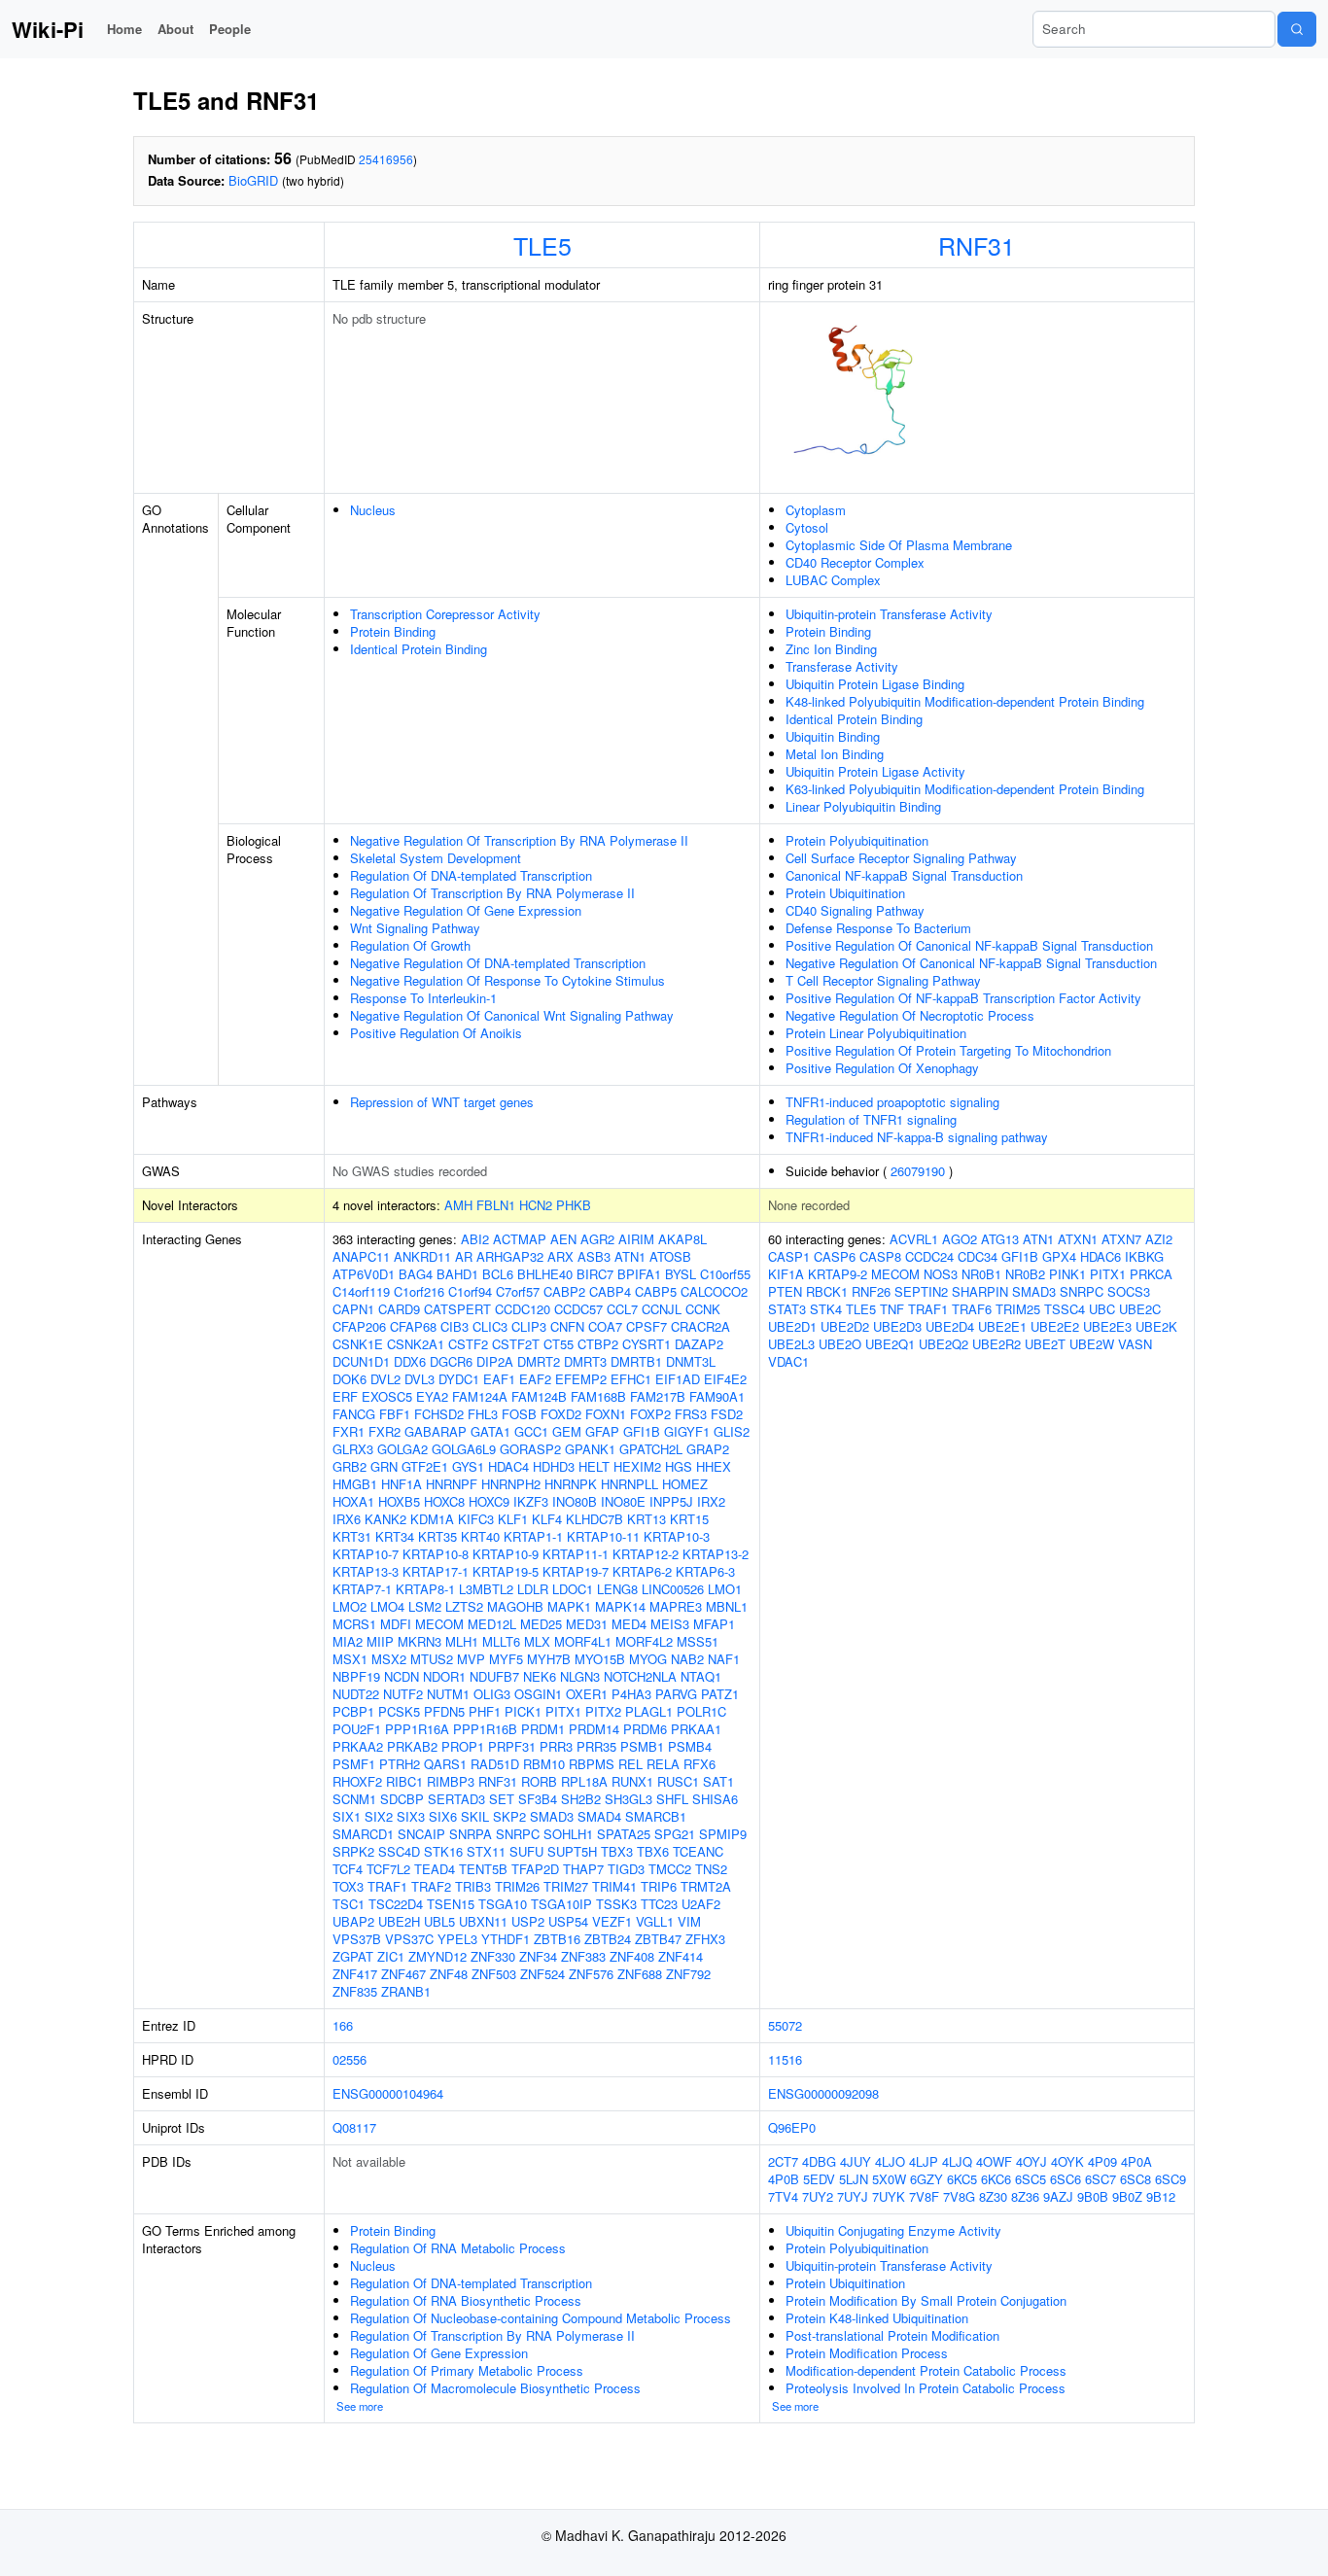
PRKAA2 (358, 1746)
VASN (1135, 1344)
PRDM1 (543, 1729)
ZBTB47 (658, 1939)
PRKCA (1151, 1274)
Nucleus (373, 510)
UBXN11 (483, 1921)
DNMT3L (691, 1361)
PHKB (574, 1205)
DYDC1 (459, 1379)
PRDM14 (594, 1729)
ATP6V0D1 (364, 1274)
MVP (471, 1659)
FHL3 (483, 1414)
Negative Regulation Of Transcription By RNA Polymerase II (519, 840)
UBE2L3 (791, 1344)
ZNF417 (355, 1974)
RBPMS (592, 1764)
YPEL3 (457, 1939)
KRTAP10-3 (677, 1536)
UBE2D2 (845, 1326)
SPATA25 (624, 1834)
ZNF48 (449, 1974)
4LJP (924, 2161)
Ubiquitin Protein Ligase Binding (875, 684)
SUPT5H (572, 1851)
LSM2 (425, 1606)
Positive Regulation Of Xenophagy (882, 1068)
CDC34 (978, 1256)
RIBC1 (404, 1781)
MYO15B (600, 1659)
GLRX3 (353, 1449)
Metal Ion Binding (835, 754)
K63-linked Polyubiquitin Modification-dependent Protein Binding (965, 789)
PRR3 (556, 1746)
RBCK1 (827, 1291)
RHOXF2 (357, 1781)
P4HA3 (631, 1694)
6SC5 (1031, 2179)
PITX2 (603, 1711)
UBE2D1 (792, 1326)
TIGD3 (626, 1869)
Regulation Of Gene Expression (439, 2353)
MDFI (396, 1624)
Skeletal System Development (436, 858)
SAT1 (718, 1781)
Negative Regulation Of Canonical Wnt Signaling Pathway (512, 1015)
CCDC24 (929, 1256)
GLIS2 (732, 1431)
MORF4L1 (583, 1641)
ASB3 (594, 1256)
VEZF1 (612, 1921)
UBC (1102, 1309)
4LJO (890, 2161)
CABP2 (564, 1291)
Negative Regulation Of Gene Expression (466, 910)
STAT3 (787, 1309)
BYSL (681, 1274)
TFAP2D (535, 1869)
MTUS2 (432, 1659)
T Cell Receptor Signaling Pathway (883, 980)
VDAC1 (788, 1361)
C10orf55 (725, 1274)
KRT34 (395, 1536)
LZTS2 (464, 1606)
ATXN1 (1078, 1239)
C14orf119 (361, 1291)
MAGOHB (515, 1606)
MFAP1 (714, 1624)
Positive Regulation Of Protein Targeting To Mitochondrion (948, 1050)
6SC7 (1101, 2179)
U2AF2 (701, 1904)
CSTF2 (468, 1344)
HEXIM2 (637, 1466)
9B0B (1093, 2196)
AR (464, 1256)
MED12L (492, 1624)
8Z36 (1025, 2196)
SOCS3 (1129, 1291)
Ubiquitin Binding (833, 736)
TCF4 (348, 1869)
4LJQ (957, 2161)
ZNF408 (632, 1956)
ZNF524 (542, 1974)
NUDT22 (356, 1694)
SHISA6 (715, 1799)
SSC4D (399, 1851)
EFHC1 (631, 1379)
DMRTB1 (636, 1361)
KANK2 (385, 1519)
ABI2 (475, 1239)
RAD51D (495, 1764)
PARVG (676, 1694)
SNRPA (471, 1834)
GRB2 (349, 1466)
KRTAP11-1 (576, 1554)
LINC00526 (673, 1589)
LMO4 (387, 1606)
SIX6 (443, 1816)
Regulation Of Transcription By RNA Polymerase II (492, 893)
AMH (458, 1205)
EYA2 (432, 1396)
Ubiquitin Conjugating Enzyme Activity (893, 2230)
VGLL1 (655, 1921)
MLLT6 (501, 1641)
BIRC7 (595, 1274)
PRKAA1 (696, 1729)
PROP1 (463, 1746)
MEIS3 (670, 1624)
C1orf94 (470, 1291)
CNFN (567, 1326)
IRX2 (711, 1501)
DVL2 (385, 1379)
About (175, 29)
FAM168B (598, 1396)
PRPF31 (512, 1746)
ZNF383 (583, 1956)
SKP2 (509, 1816)
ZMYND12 (437, 1956)
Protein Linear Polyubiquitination (876, 1033)
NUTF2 (403, 1694)
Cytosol (807, 527)
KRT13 (647, 1519)
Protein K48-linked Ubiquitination (877, 2318)
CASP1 (789, 1256)
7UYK (889, 2196)
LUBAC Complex (833, 580)
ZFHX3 (705, 1939)
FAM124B (539, 1396)
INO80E (623, 1501)
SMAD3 (552, 1816)
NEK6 (540, 1676)
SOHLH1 (568, 1834)
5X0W (889, 2179)
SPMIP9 (723, 1834)
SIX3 (411, 1816)
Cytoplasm (816, 510)
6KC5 (962, 2179)
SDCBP (402, 1799)
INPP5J (671, 1501)
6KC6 (996, 2179)
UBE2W (1092, 1344)
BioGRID (253, 180)
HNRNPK (571, 1484)
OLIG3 (492, 1694)
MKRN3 (419, 1641)
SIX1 (347, 1816)
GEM (567, 1431)
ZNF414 (681, 1956)
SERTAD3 (456, 1799)
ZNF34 (538, 1956)
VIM (689, 1921)
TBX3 (617, 1851)
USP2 (528, 1921)
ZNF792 (688, 1974)
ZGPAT (353, 1956)
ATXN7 (1121, 1239)
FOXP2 (650, 1414)
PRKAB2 (412, 1746)
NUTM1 (448, 1694)
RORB (539, 1781)
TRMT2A (706, 1886)
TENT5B (483, 1869)
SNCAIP (421, 1834)
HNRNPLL (629, 1484)
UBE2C (1140, 1309)
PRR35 (596, 1746)
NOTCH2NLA (640, 1676)
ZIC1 (391, 1956)
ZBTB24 (608, 1939)
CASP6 (835, 1256)
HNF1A (402, 1484)
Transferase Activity (842, 666)
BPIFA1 (639, 1274)
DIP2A (495, 1361)
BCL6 (498, 1274)
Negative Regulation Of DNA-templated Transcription (498, 963)
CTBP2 (598, 1344)
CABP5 (656, 1291)
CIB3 (454, 1326)
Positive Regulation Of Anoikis (436, 1033)
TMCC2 (670, 1869)
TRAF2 (431, 1886)
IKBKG (1144, 1256)
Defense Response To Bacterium (878, 928)
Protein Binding (393, 631)
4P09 (1102, 2161)
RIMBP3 (451, 1781)
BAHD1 (457, 1274)
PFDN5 (444, 1711)
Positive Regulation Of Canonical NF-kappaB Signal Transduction (969, 945)
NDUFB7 (494, 1676)
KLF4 (547, 1519)
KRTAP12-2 (646, 1554)
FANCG (354, 1414)
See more (360, 2406)
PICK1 (523, 1711)
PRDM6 (645, 1729)
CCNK (703, 1309)
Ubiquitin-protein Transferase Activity (889, 614)
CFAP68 (413, 1326)
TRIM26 (517, 1886)
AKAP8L (682, 1239)
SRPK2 (353, 1851)
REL (630, 1764)
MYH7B (549, 1659)
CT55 (559, 1344)
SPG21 (675, 1834)
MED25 (541, 1624)
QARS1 (445, 1764)
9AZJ (1058, 2196)
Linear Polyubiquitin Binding (863, 806)
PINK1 (1067, 1274)
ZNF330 (493, 1956)
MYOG (648, 1659)
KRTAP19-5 (506, 1571)
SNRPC (518, 1834)
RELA (663, 1764)
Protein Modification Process (867, 2353)
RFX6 (699, 1764)
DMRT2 (539, 1361)
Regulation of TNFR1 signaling (871, 1119)
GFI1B (642, 1431)
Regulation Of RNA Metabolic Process (458, 2248)
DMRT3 (585, 1361)
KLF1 (513, 1519)
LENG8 (617, 1589)
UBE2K (1156, 1326)
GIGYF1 (687, 1431)
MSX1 (350, 1659)
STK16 (443, 1851)
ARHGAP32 (510, 1256)
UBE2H (399, 1921)
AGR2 (597, 1239)
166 (343, 2025)
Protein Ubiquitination (845, 893)
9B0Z (1127, 2196)
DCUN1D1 (361, 1361)
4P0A (1136, 2161)
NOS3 (941, 1274)
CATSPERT (457, 1309)
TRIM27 (566, 1886)
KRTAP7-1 (362, 1589)
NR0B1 (981, 1274)
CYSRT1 (647, 1344)
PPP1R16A (417, 1729)
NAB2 (687, 1659)
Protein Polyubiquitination (857, 840)
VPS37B (357, 1939)
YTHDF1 (506, 1939)
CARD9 (399, 1309)
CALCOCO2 (714, 1291)
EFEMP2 (581, 1379)
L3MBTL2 (486, 1589)
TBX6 (653, 1851)
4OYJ (1031, 2161)
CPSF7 (647, 1326)
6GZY (926, 2179)
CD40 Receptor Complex (855, 562)
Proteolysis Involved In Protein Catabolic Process (926, 2388)
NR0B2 (1025, 1274)
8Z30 (993, 2196)
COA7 (605, 1326)
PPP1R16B (485, 1729)
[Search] (1297, 29)
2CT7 (783, 2161)
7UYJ (853, 2196)
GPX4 (1059, 1256)
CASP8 (880, 1256)
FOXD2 (561, 1414)
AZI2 (1159, 1239)
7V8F (924, 2196)
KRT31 (352, 1536)
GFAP (602, 1431)
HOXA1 (353, 1501)
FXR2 (384, 1431)
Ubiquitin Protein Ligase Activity (875, 771)
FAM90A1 (717, 1396)
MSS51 (698, 1641)
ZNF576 (591, 1974)
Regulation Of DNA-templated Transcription (471, 875)
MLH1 (462, 1641)
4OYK (1067, 2161)
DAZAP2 (699, 1344)
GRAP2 (708, 1449)
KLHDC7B (594, 1519)
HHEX (714, 1466)
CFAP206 (359, 1326)
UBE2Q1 (890, 1344)
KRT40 (480, 1536)
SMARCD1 (363, 1834)
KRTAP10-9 (506, 1554)
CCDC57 (578, 1309)
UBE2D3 (897, 1326)
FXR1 (349, 1431)
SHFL (672, 1799)
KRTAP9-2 (838, 1274)
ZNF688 (640, 1974)
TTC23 (659, 1904)
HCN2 (536, 1205)
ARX (560, 1256)
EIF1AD (678, 1379)
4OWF (994, 2161)
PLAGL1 (649, 1711)
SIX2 (379, 1816)
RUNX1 (632, 1781)
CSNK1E (358, 1344)
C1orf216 (419, 1291)
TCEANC (698, 1851)
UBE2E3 (1107, 1326)
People (230, 29)
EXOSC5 (387, 1396)
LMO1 (725, 1589)
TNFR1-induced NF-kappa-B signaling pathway (917, 1137)
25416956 (386, 159)
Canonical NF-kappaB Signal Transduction (904, 875)
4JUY (856, 2161)
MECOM (439, 1624)
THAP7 (583, 1869)
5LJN (854, 2179)
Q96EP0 (792, 2127)
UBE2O (840, 1344)
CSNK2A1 (416, 1344)
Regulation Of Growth (410, 945)
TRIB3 (473, 1886)
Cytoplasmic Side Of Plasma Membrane (899, 545)
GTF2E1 (425, 1466)
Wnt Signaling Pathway (415, 928)
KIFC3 (476, 1519)
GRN (384, 1466)
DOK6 (349, 1379)
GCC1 (531, 1431)
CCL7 (622, 1309)
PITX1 (563, 1711)
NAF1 (724, 1659)
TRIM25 (1018, 1309)
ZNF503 (494, 1974)
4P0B (784, 2179)
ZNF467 (403, 1974)
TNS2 (711, 1869)
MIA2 (348, 1641)
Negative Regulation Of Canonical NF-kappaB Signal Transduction (971, 963)
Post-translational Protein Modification (892, 2335)
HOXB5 (399, 1501)
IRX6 (347, 1519)
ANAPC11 (361, 1256)
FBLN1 (496, 1205)
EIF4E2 (725, 1379)
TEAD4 (435, 1869)
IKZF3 (531, 1501)
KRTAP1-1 (533, 1536)
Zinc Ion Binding (831, 649)
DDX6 (410, 1361)
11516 (785, 2059)
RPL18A (584, 1781)
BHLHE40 (545, 1274)
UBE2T (1045, 1344)
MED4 (629, 1624)
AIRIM (636, 1239)
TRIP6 (659, 1886)
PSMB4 (690, 1746)
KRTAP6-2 (642, 1571)
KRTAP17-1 (436, 1571)
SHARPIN (980, 1291)
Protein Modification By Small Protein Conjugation (926, 2300)
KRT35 (437, 1536)
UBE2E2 (1055, 1326)
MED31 (587, 1624)
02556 (349, 2059)
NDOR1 (444, 1676)
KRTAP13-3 (366, 1571)
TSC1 (349, 1904)
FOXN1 (606, 1414)
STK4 (826, 1309)
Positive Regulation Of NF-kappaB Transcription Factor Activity (963, 998)
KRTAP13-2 (716, 1554)
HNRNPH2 (511, 1484)
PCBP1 (353, 1711)
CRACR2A (700, 1326)
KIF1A (786, 1274)
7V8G (959, 2196)
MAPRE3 (676, 1606)
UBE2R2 (996, 1344)
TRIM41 (614, 1886)
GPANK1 (590, 1449)
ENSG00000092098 (823, 2093)
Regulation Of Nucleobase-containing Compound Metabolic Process (541, 2318)
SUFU (526, 1851)
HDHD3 (554, 1466)
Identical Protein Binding (419, 649)
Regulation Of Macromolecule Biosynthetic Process (495, 2388)
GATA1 (490, 1431)
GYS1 (468, 1466)
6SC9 (1171, 2179)
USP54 (568, 1921)
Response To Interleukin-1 (423, 998)
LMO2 (349, 1606)
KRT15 (689, 1519)
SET (502, 1799)
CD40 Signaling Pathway (855, 910)
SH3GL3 (629, 1799)
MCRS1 (354, 1624)
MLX (537, 1641)
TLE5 (542, 245)
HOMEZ (685, 1484)
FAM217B (658, 1396)
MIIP (380, 1641)
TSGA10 (503, 1904)
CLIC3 (490, 1326)
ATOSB (670, 1256)
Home (124, 29)
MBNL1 (727, 1606)
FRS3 (691, 1414)
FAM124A (480, 1396)
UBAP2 (353, 1921)
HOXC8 (444, 1501)
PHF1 (485, 1711)
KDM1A (432, 1519)
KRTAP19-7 (576, 1571)
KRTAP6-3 (705, 1571)
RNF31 (977, 245)
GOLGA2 (402, 1449)
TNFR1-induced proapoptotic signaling (892, 1102)
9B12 (1161, 2196)
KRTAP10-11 (603, 1536)
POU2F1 (357, 1729)
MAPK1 (569, 1606)
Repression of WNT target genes (442, 1102)
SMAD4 (599, 1816)
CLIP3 (529, 1326)
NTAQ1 (701, 1676)
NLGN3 (580, 1676)
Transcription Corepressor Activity (445, 614)
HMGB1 (355, 1484)
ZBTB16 (557, 1939)
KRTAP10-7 (366, 1554)
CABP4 (610, 1291)
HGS (679, 1466)
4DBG (819, 2161)
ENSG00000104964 (388, 2093)
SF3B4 (538, 1799)
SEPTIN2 (921, 1291)
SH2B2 (581, 1799)
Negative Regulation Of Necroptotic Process (910, 1015)
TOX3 (348, 1886)
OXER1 (587, 1694)
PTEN (785, 1291)
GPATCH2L (651, 1449)
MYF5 (506, 1659)
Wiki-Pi (48, 29)
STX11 (486, 1851)
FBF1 (395, 1414)
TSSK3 (616, 1904)
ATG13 (1000, 1239)
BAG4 (416, 1274)
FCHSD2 (439, 1414)
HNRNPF (452, 1484)
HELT (594, 1466)
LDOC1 (573, 1589)
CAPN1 (353, 1309)
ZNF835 (355, 1991)
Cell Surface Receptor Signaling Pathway (901, 858)
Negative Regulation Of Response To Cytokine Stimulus (507, 980)
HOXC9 (489, 1501)
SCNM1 (354, 1799)
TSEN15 (451, 1904)
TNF (892, 1309)
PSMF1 (354, 1764)
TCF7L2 (388, 1869)
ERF (345, 1396)
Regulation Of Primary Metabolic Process (467, 2370)
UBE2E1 (1002, 1326)
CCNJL (662, 1309)
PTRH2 (400, 1764)
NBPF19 (356, 1676)
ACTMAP (520, 1239)
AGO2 (960, 1239)
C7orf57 (518, 1291)
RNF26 (871, 1291)
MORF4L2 (644, 1641)
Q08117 (354, 2127)
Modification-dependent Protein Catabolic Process (926, 2370)
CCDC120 (523, 1309)
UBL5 (439, 1921)
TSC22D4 (396, 1904)
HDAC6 (1101, 1256)
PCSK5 (399, 1711)
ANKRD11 (422, 1256)
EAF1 (499, 1379)
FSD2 (727, 1414)
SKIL (475, 1816)
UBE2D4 (950, 1326)
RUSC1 (678, 1781)
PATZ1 (720, 1694)
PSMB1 (642, 1746)
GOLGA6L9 (464, 1449)
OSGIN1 (538, 1694)
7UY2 (818, 2196)
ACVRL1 (914, 1239)
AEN (563, 1239)
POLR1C (701, 1711)
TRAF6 (972, 1309)
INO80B (575, 1501)
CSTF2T (516, 1344)
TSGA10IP (561, 1904)
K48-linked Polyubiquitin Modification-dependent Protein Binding (965, 701)
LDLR (533, 1589)
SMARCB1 (656, 1816)
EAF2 (535, 1379)
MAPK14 (620, 1606)
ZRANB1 (406, 1991)
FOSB (519, 1414)
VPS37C (409, 1939)
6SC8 (1136, 2179)
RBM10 (544, 1764)
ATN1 (630, 1256)
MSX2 (389, 1659)
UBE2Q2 (944, 1344)
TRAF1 (387, 1886)
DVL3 (419, 1379)
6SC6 (1066, 2179)
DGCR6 (451, 1361)
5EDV (819, 2179)
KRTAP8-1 (425, 1589)
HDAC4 (508, 1466)
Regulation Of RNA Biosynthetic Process (466, 2300)
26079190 (918, 1171)
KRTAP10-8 (436, 1554)
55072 (785, 2025)
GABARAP (436, 1431)
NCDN (402, 1676)
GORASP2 (530, 1449)
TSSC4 (1065, 1309)
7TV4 (783, 2196)
